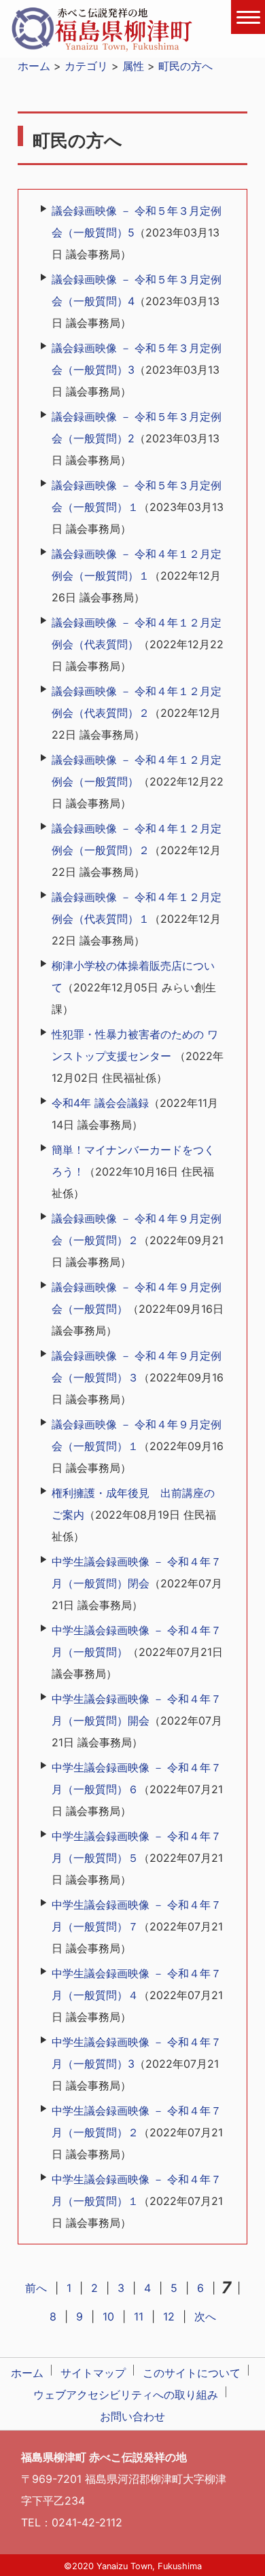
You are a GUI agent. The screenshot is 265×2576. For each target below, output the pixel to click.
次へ (205, 2316)
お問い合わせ (132, 2416)
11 (139, 2316)
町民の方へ (185, 66)
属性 (133, 66)
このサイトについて (192, 2373)
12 (169, 2316)
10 (108, 2316)
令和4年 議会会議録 (100, 1103)
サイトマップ (93, 2373)
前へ (36, 2288)
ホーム (34, 66)
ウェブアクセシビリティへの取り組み (126, 2395)
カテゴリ (86, 66)
